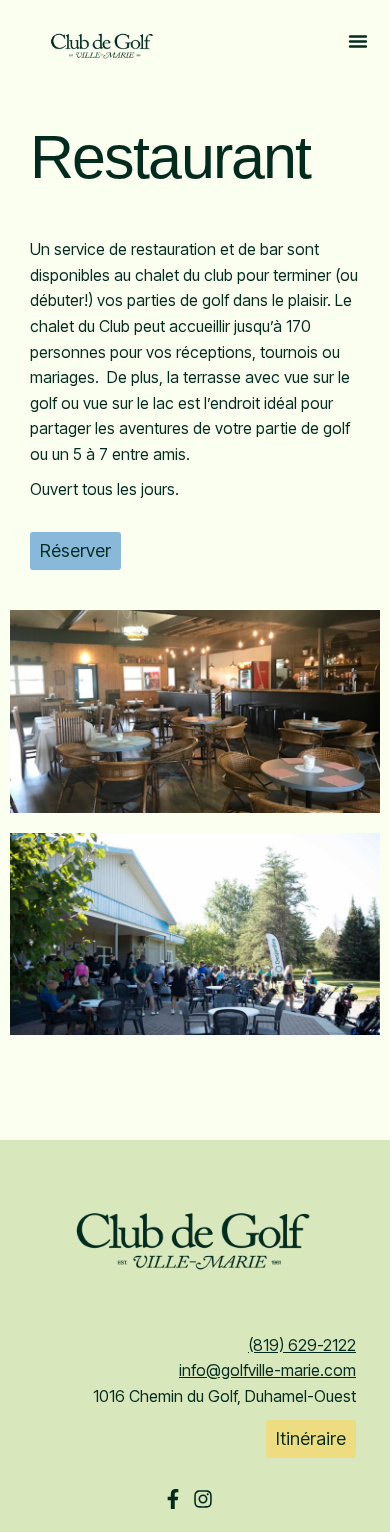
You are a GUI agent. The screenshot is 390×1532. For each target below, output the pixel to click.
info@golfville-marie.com (267, 1370)
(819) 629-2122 (302, 1345)
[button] (358, 44)
